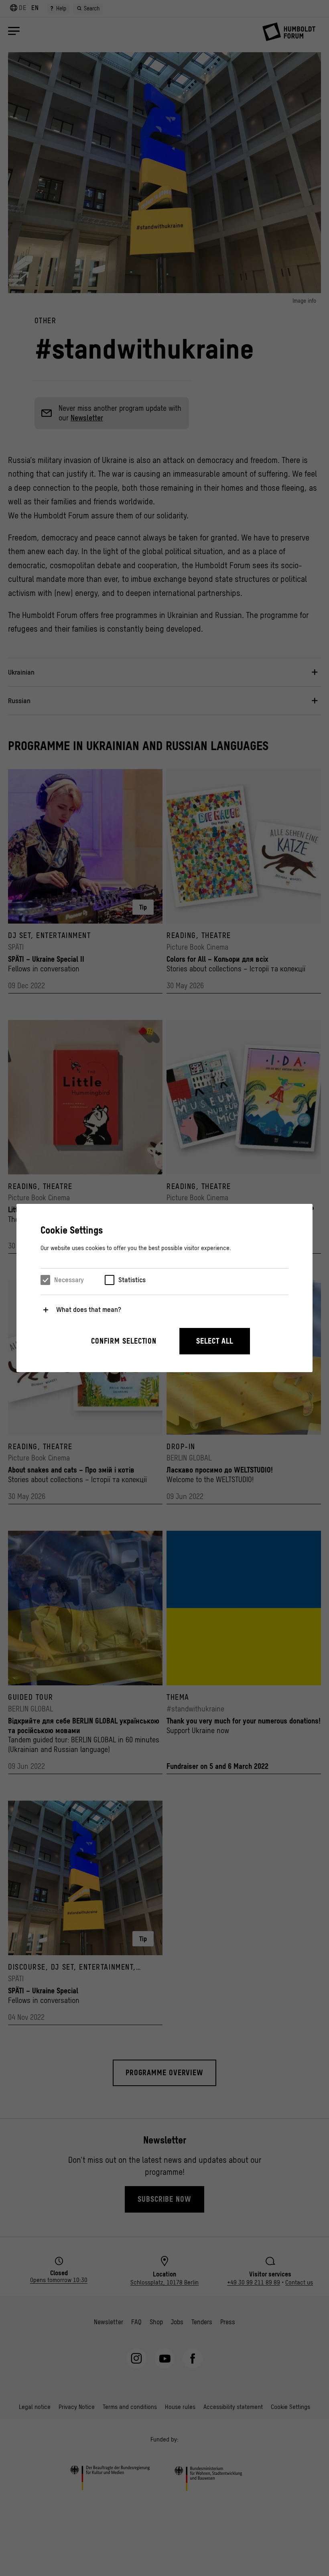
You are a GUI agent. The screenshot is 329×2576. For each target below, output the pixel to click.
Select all (215, 1341)
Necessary (69, 1280)
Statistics (132, 1280)
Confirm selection (124, 1341)
